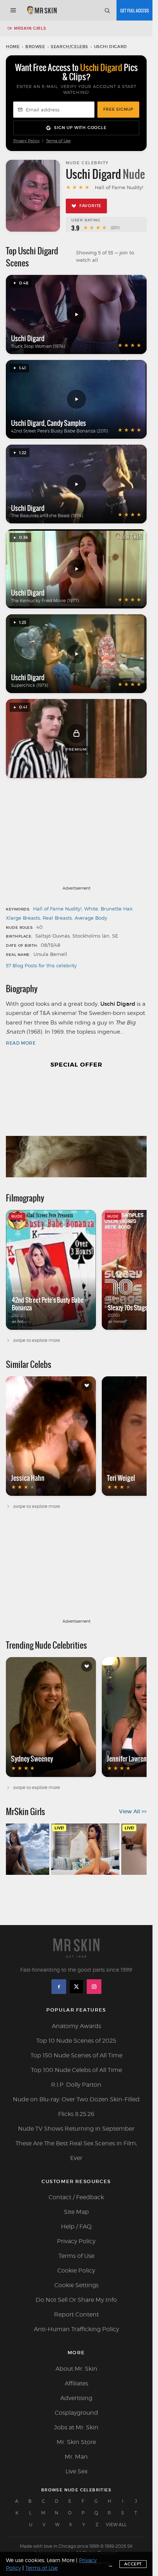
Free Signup (118, 109)
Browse (35, 47)
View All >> (133, 1811)
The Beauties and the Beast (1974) (47, 516)
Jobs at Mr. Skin (76, 2427)
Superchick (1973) (30, 685)
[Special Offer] (76, 1127)
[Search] (107, 10)
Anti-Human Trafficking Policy (76, 2329)
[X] (76, 1987)
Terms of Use (58, 141)
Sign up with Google (80, 128)
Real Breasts (57, 918)
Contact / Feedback (76, 2197)
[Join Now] (134, 10)
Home (13, 47)
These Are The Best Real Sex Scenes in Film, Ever (76, 2151)
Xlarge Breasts (23, 918)
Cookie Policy (76, 2270)
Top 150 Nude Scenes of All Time (76, 2055)
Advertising (76, 2398)
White (91, 909)
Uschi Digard (28, 338)
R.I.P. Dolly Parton (76, 2085)
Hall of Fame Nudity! (57, 909)
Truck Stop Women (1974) (38, 346)
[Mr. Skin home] (42, 10)
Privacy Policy (26, 141)
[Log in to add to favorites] (87, 1385)
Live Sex (76, 2471)
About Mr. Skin (76, 2369)
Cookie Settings (76, 2285)
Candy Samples (67, 423)
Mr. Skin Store (76, 2442)
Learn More (61, 2560)
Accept (133, 2564)
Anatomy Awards (76, 2026)
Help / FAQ (76, 2227)
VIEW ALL (116, 2525)
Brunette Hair (117, 909)
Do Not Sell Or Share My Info (76, 2300)
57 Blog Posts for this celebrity (41, 965)
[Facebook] (59, 1987)
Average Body (91, 918)
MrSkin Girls (30, 28)
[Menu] (13, 10)
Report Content (76, 2314)
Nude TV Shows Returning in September (76, 2129)
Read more (21, 1043)
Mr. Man (76, 2457)
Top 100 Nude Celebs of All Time (76, 2070)
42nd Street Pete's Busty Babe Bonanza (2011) (60, 431)
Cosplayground (76, 2413)
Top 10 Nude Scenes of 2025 (76, 2041)
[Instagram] (94, 1987)
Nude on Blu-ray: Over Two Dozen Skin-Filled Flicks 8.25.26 (76, 2107)
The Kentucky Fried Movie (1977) (45, 601)
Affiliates (76, 2383)
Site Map (76, 2212)
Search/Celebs (69, 47)
